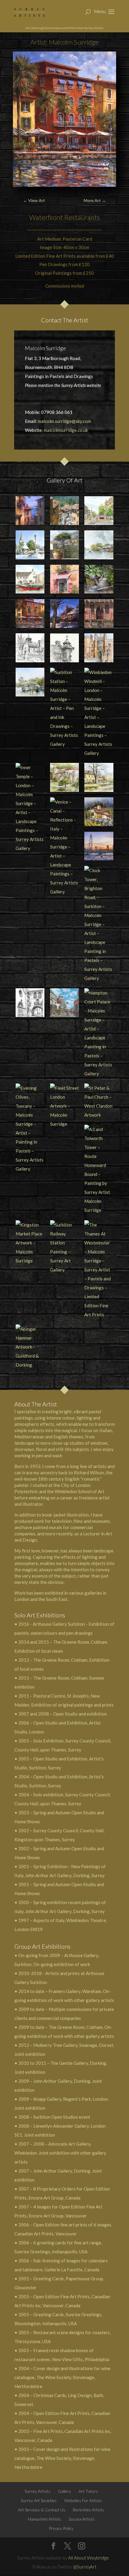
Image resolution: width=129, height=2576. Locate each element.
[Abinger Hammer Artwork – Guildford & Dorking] (30, 1347)
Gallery (64, 2491)
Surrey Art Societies (39, 2500)
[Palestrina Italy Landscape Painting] (64, 511)
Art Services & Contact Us (42, 2510)
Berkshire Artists (89, 2510)
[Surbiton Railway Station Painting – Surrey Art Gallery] (64, 1247)
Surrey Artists (37, 2491)
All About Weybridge (88, 2558)
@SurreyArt (85, 2567)
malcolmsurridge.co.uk (66, 430)
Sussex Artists (82, 2519)
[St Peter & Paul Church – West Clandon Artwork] (99, 1101)
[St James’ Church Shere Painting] (30, 545)
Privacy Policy (61, 2528)
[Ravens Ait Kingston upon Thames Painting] (99, 545)
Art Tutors (88, 2491)
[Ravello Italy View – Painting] (64, 545)
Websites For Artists (83, 2500)
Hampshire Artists (45, 2519)
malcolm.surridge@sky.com (64, 421)
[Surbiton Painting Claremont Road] (99, 511)
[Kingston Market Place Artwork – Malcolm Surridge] (30, 1243)
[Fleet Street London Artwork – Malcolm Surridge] (64, 1106)
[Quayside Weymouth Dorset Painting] (30, 579)
